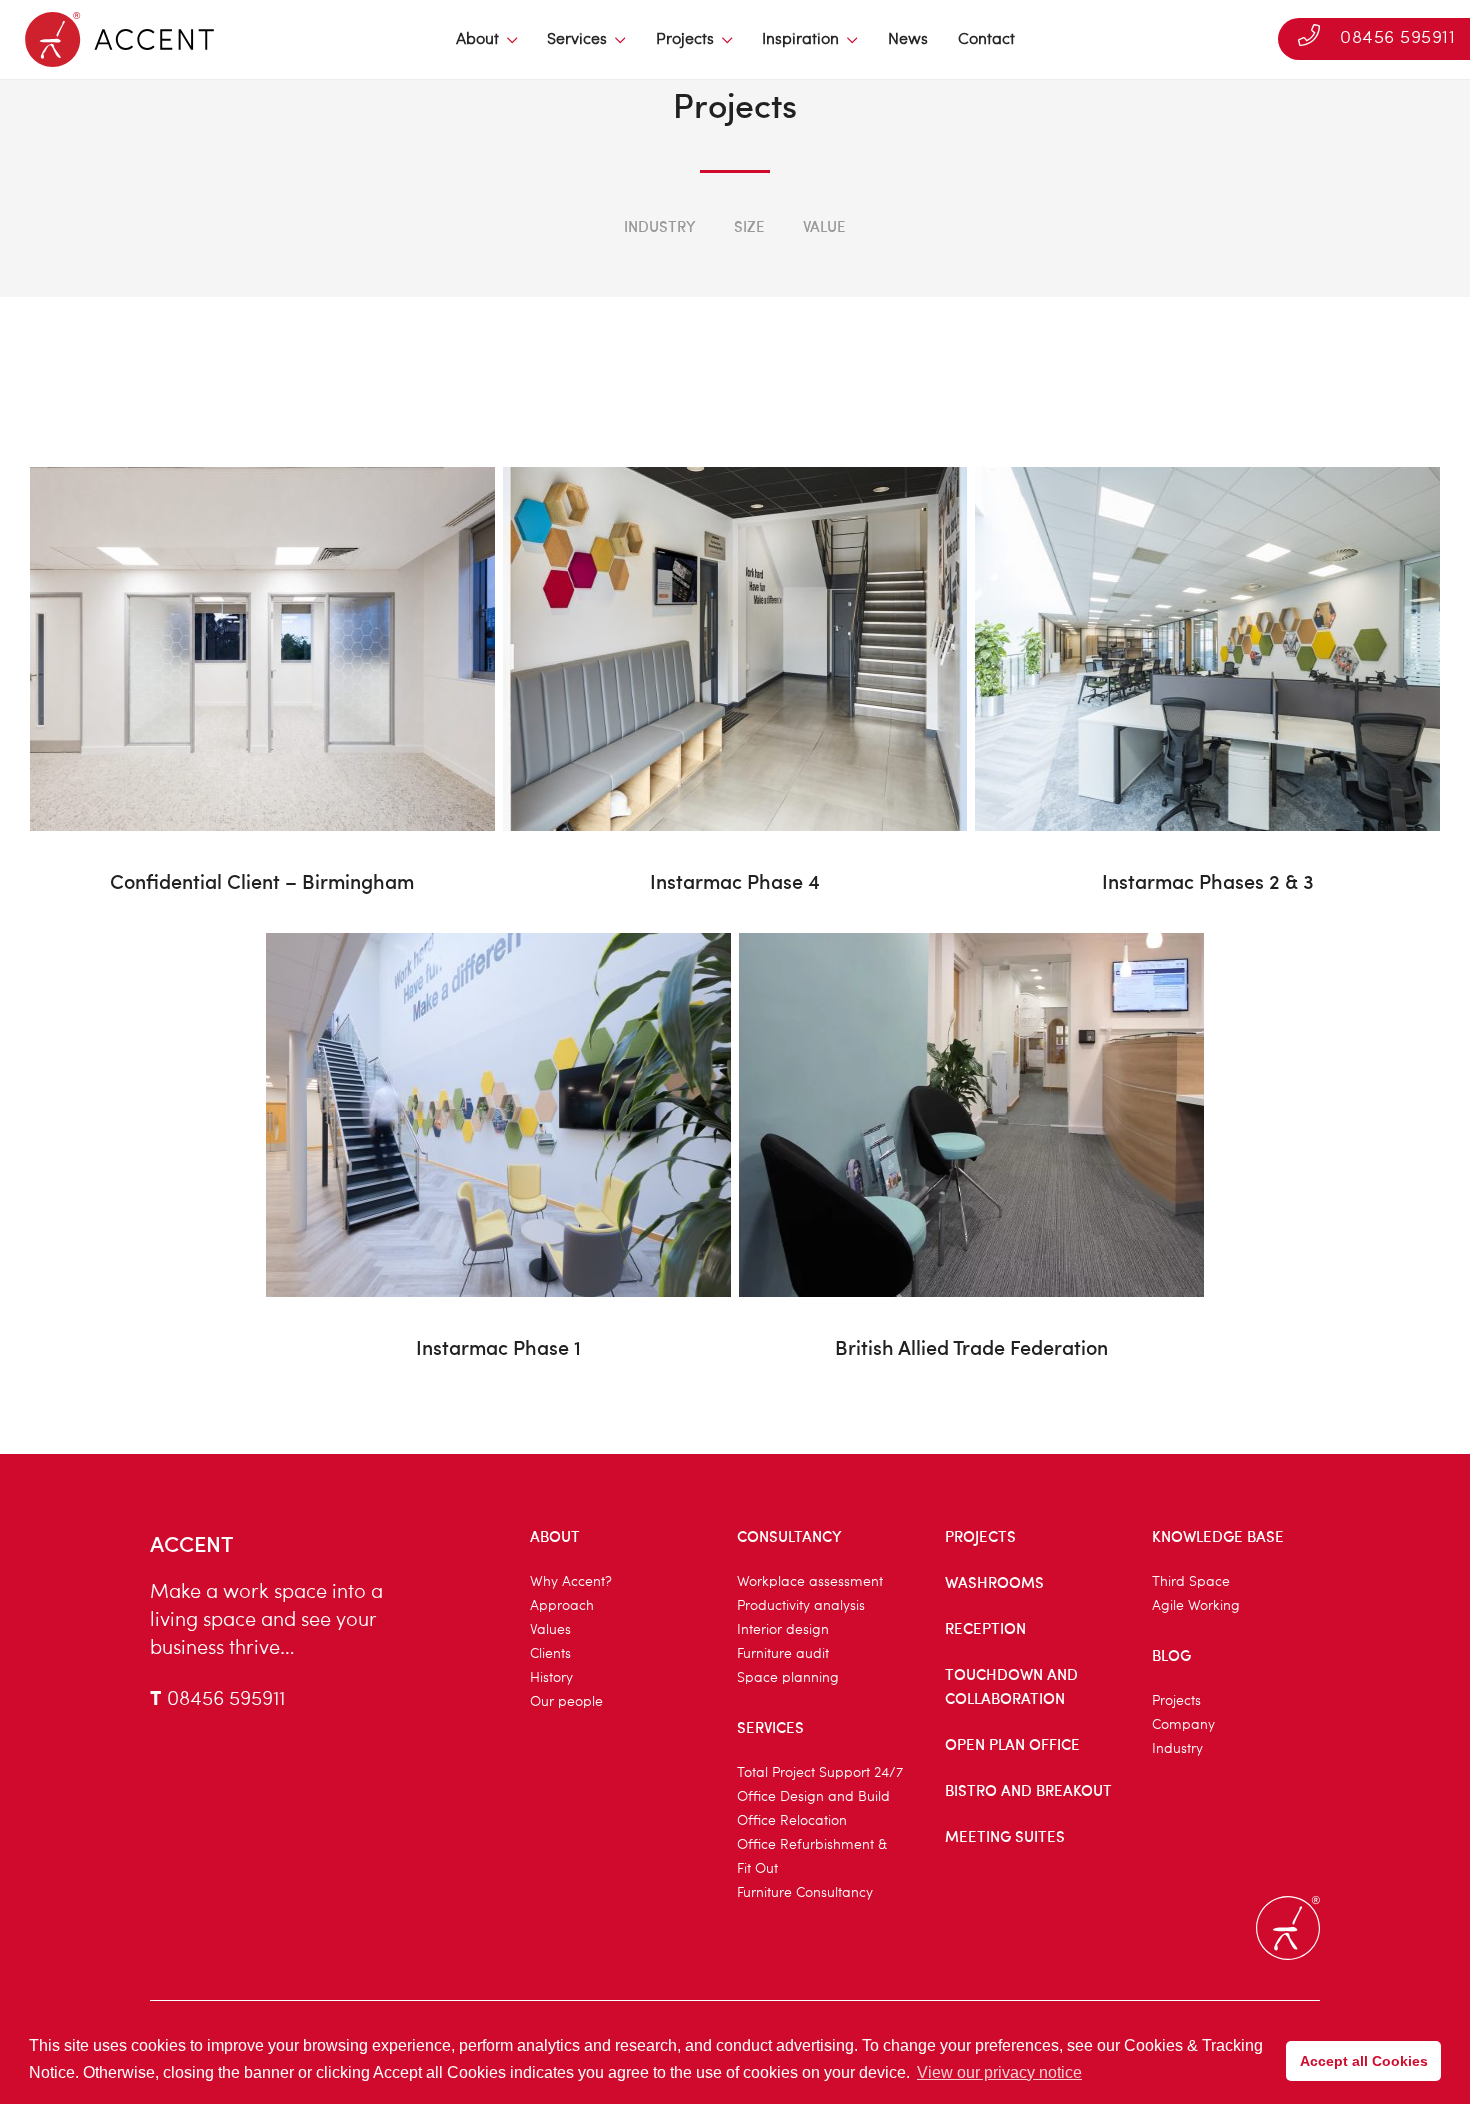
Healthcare (480, 256)
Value (824, 226)
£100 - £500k (781, 256)
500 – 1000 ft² (593, 256)
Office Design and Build (813, 1797)
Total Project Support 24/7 (820, 1773)
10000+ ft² (996, 256)
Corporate (741, 256)
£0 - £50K (557, 256)
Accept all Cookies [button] (1364, 2061)
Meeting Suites (1005, 1836)
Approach (562, 1606)
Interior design (783, 1630)
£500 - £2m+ (902, 256)
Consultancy (789, 1536)
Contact (986, 40)
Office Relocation (792, 1821)
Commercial (1014, 256)
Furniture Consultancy (805, 1893)
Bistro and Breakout (1028, 1790)
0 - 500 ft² (475, 256)
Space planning (788, 1678)
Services (577, 40)
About (477, 40)
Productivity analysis (801, 1606)
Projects (685, 40)
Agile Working (1196, 1606)
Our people (566, 1702)
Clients (550, 1654)
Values (550, 1630)
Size (749, 226)
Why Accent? (571, 1582)
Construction (612, 256)
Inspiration (800, 40)
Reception (985, 1628)
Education (363, 256)
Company (1183, 1725)
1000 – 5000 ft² (727, 256)
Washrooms (994, 1582)
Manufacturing (875, 256)
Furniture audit (783, 1654)
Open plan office (1012, 1744)
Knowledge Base (1218, 1536)
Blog (1171, 1655)
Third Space (1191, 1582)
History (551, 1678)
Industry (660, 226)
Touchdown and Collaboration (1011, 1686)
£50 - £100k (663, 256)
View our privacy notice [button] (999, 2072)
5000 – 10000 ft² (871, 256)
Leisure (1120, 256)
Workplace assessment (810, 1582)
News (908, 40)
